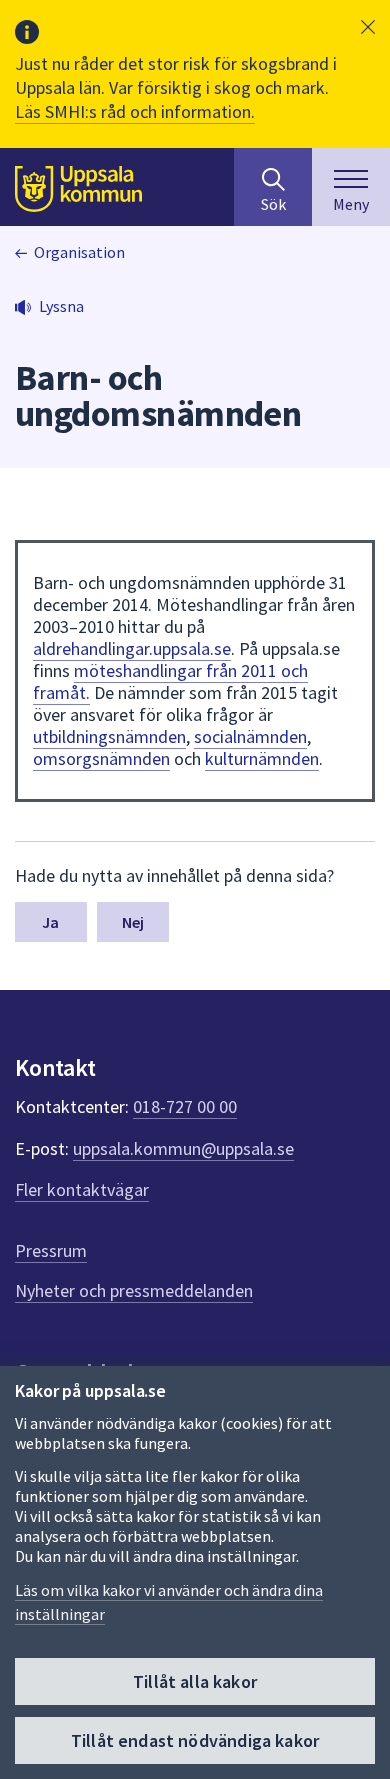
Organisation (79, 252)
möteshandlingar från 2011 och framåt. (170, 681)
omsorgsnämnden (101, 758)
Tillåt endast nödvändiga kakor (195, 1740)
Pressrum (51, 1250)
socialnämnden (250, 736)
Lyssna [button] (61, 306)
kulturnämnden (262, 758)
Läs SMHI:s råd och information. (135, 111)
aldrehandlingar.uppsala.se (132, 648)
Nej (133, 922)
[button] (368, 27)
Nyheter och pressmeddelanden (134, 1290)
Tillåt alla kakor (195, 1681)
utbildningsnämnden (109, 736)
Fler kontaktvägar (82, 1189)
